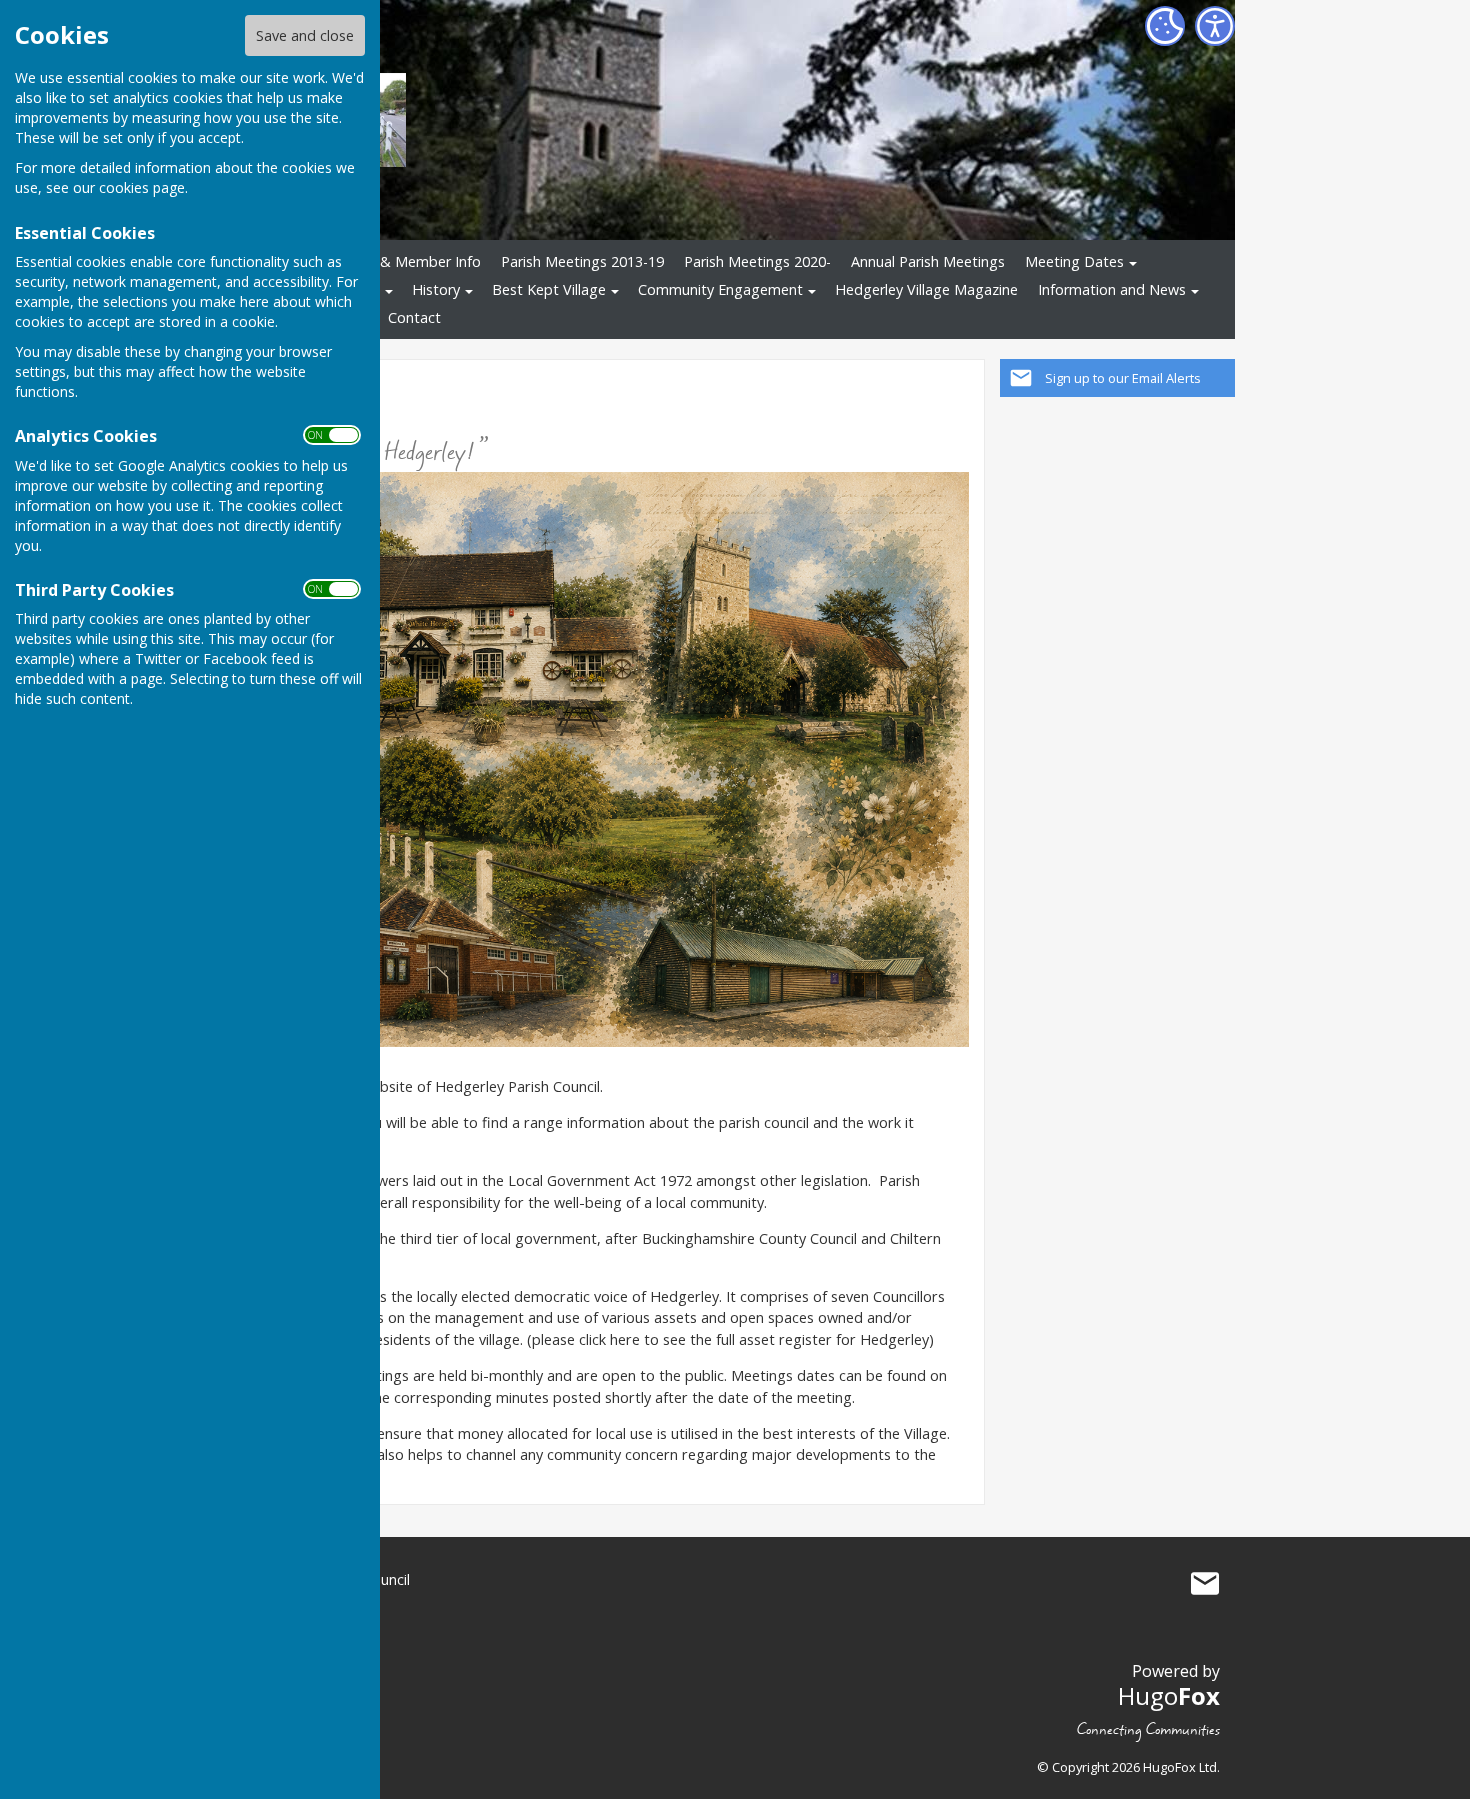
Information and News (1112, 289)
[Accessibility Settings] (1215, 26)
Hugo (1169, 1695)
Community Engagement (720, 289)
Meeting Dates (1074, 261)
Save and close (305, 35)
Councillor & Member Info (396, 261)
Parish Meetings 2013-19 (582, 261)
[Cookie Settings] (1165, 26)
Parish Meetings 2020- (757, 261)
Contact (414, 317)
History (436, 289)
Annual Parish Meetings (928, 261)
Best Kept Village (549, 289)
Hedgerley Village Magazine (926, 289)
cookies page (142, 187)
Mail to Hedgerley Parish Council (1205, 1584)
